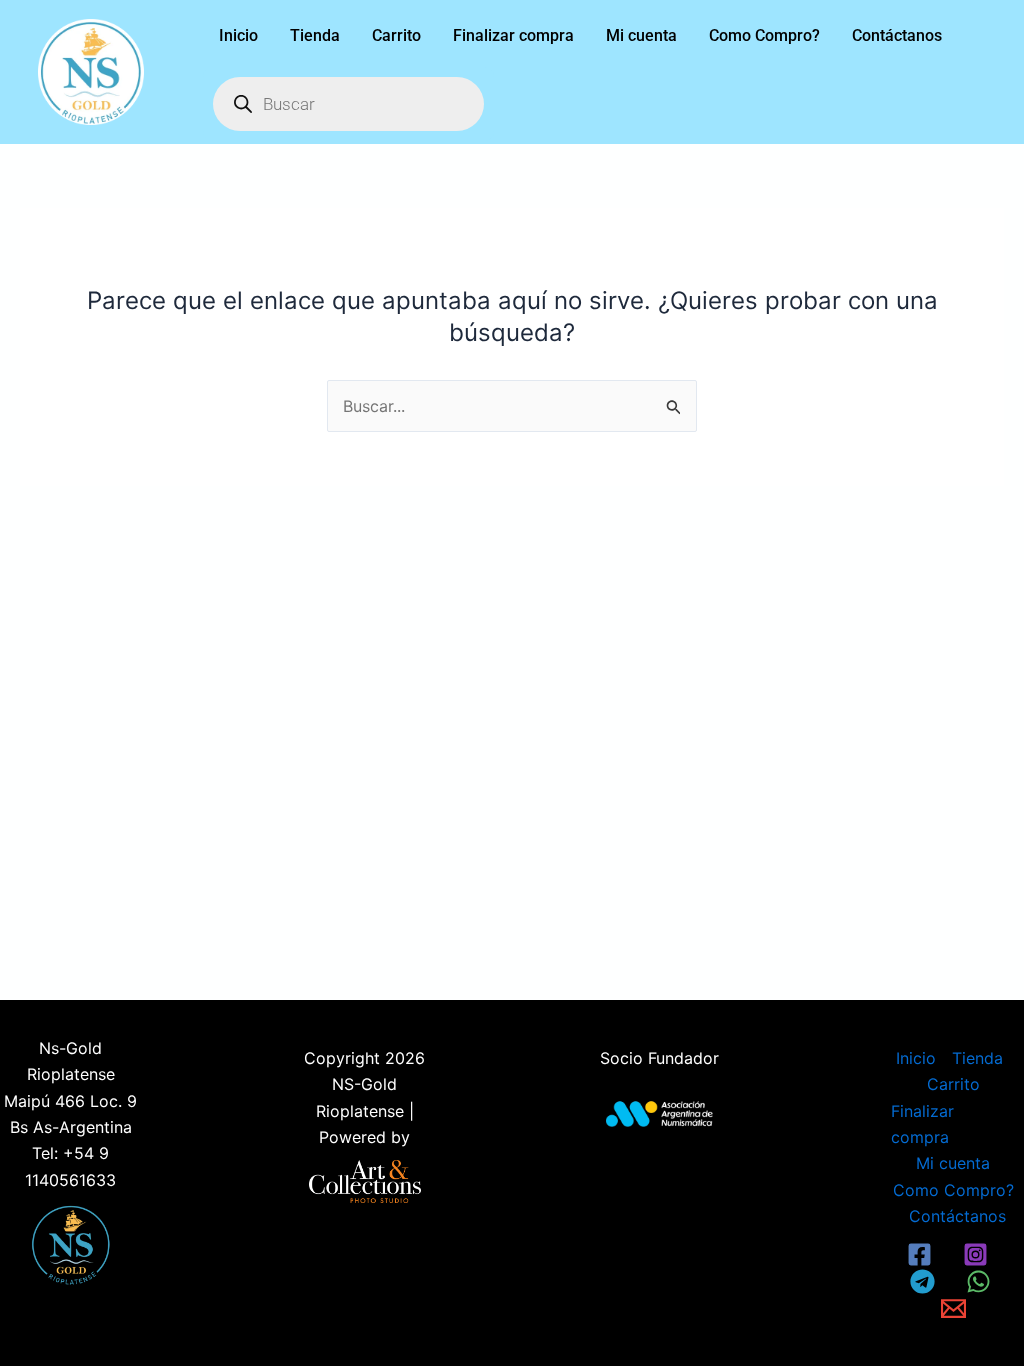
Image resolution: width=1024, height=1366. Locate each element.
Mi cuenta (641, 35)
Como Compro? (764, 35)
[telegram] (926, 1281)
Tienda (315, 35)
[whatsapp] (981, 1281)
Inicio (238, 35)
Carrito (396, 35)
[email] (956, 1308)
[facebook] (923, 1254)
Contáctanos (897, 35)
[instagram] (978, 1254)
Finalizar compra (513, 35)
